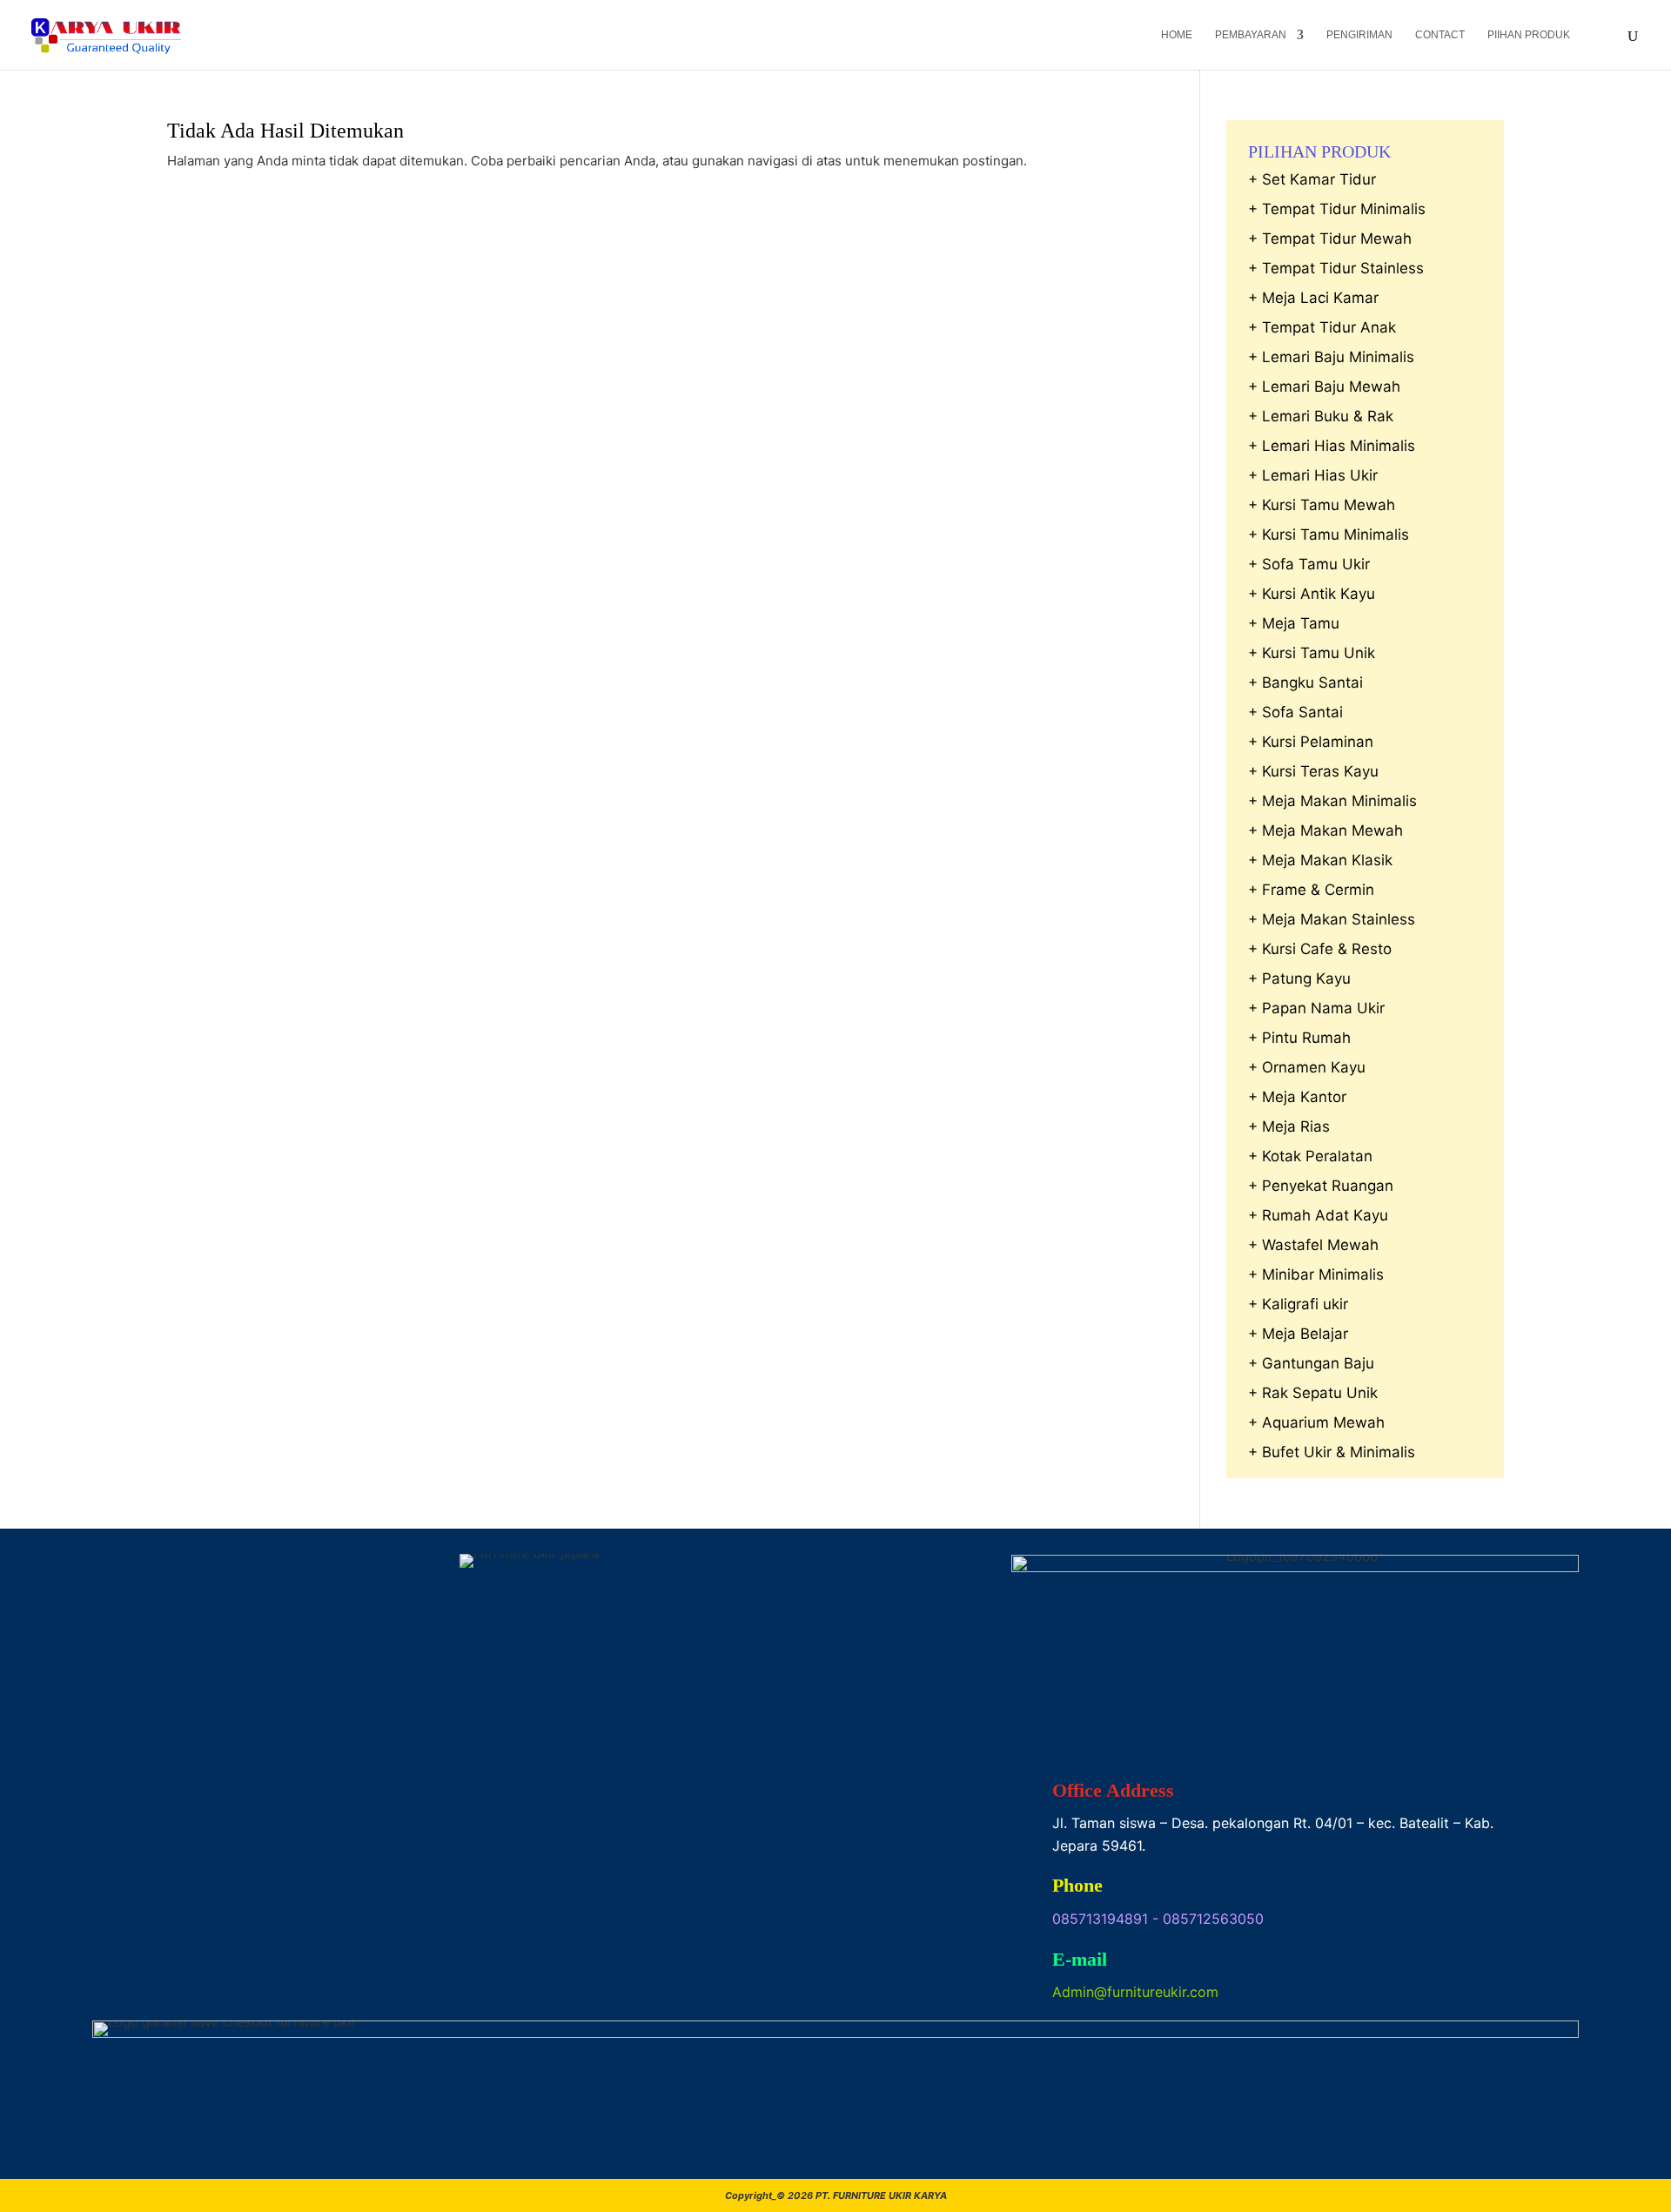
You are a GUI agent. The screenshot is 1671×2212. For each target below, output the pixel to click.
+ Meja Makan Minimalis (1332, 801)
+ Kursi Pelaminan (1311, 742)
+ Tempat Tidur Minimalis (1337, 209)
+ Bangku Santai (1305, 682)
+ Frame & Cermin (1311, 890)
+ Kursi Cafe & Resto (1320, 949)
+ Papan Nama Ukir (1316, 1008)
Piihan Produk (1529, 35)
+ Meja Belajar (1298, 1334)
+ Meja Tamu (1294, 623)
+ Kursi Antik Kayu (1312, 594)
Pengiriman (1359, 35)
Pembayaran (1251, 35)
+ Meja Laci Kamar (1313, 298)
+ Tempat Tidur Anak (1322, 327)
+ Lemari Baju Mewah (1324, 387)
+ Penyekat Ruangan (1321, 1186)
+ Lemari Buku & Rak (1321, 416)
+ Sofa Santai (1295, 712)
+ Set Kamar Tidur (1312, 179)
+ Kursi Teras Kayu (1313, 771)
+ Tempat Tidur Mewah (1330, 239)
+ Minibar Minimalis (1316, 1274)
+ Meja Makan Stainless (1332, 919)
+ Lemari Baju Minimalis (1331, 357)
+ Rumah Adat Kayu (1318, 1215)
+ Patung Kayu (1299, 978)
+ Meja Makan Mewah (1325, 830)
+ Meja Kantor (1297, 1097)
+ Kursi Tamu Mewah (1322, 505)
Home (1177, 35)
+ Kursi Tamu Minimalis (1329, 535)
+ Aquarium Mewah (1316, 1422)
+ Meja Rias (1289, 1126)
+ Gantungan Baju (1311, 1363)
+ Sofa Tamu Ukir (1309, 564)
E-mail (1080, 1959)
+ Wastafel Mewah (1313, 1245)
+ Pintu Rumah (1299, 1038)
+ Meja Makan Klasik (1320, 860)
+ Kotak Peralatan (1310, 1156)
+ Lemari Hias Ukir (1313, 475)
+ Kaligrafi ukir (1298, 1304)
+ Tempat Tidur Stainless (1336, 268)
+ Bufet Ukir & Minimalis (1332, 1452)
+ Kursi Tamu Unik (1312, 653)
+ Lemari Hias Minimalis (1332, 446)
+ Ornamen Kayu (1307, 1067)
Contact (1440, 35)
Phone (1077, 1885)
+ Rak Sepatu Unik (1313, 1393)
